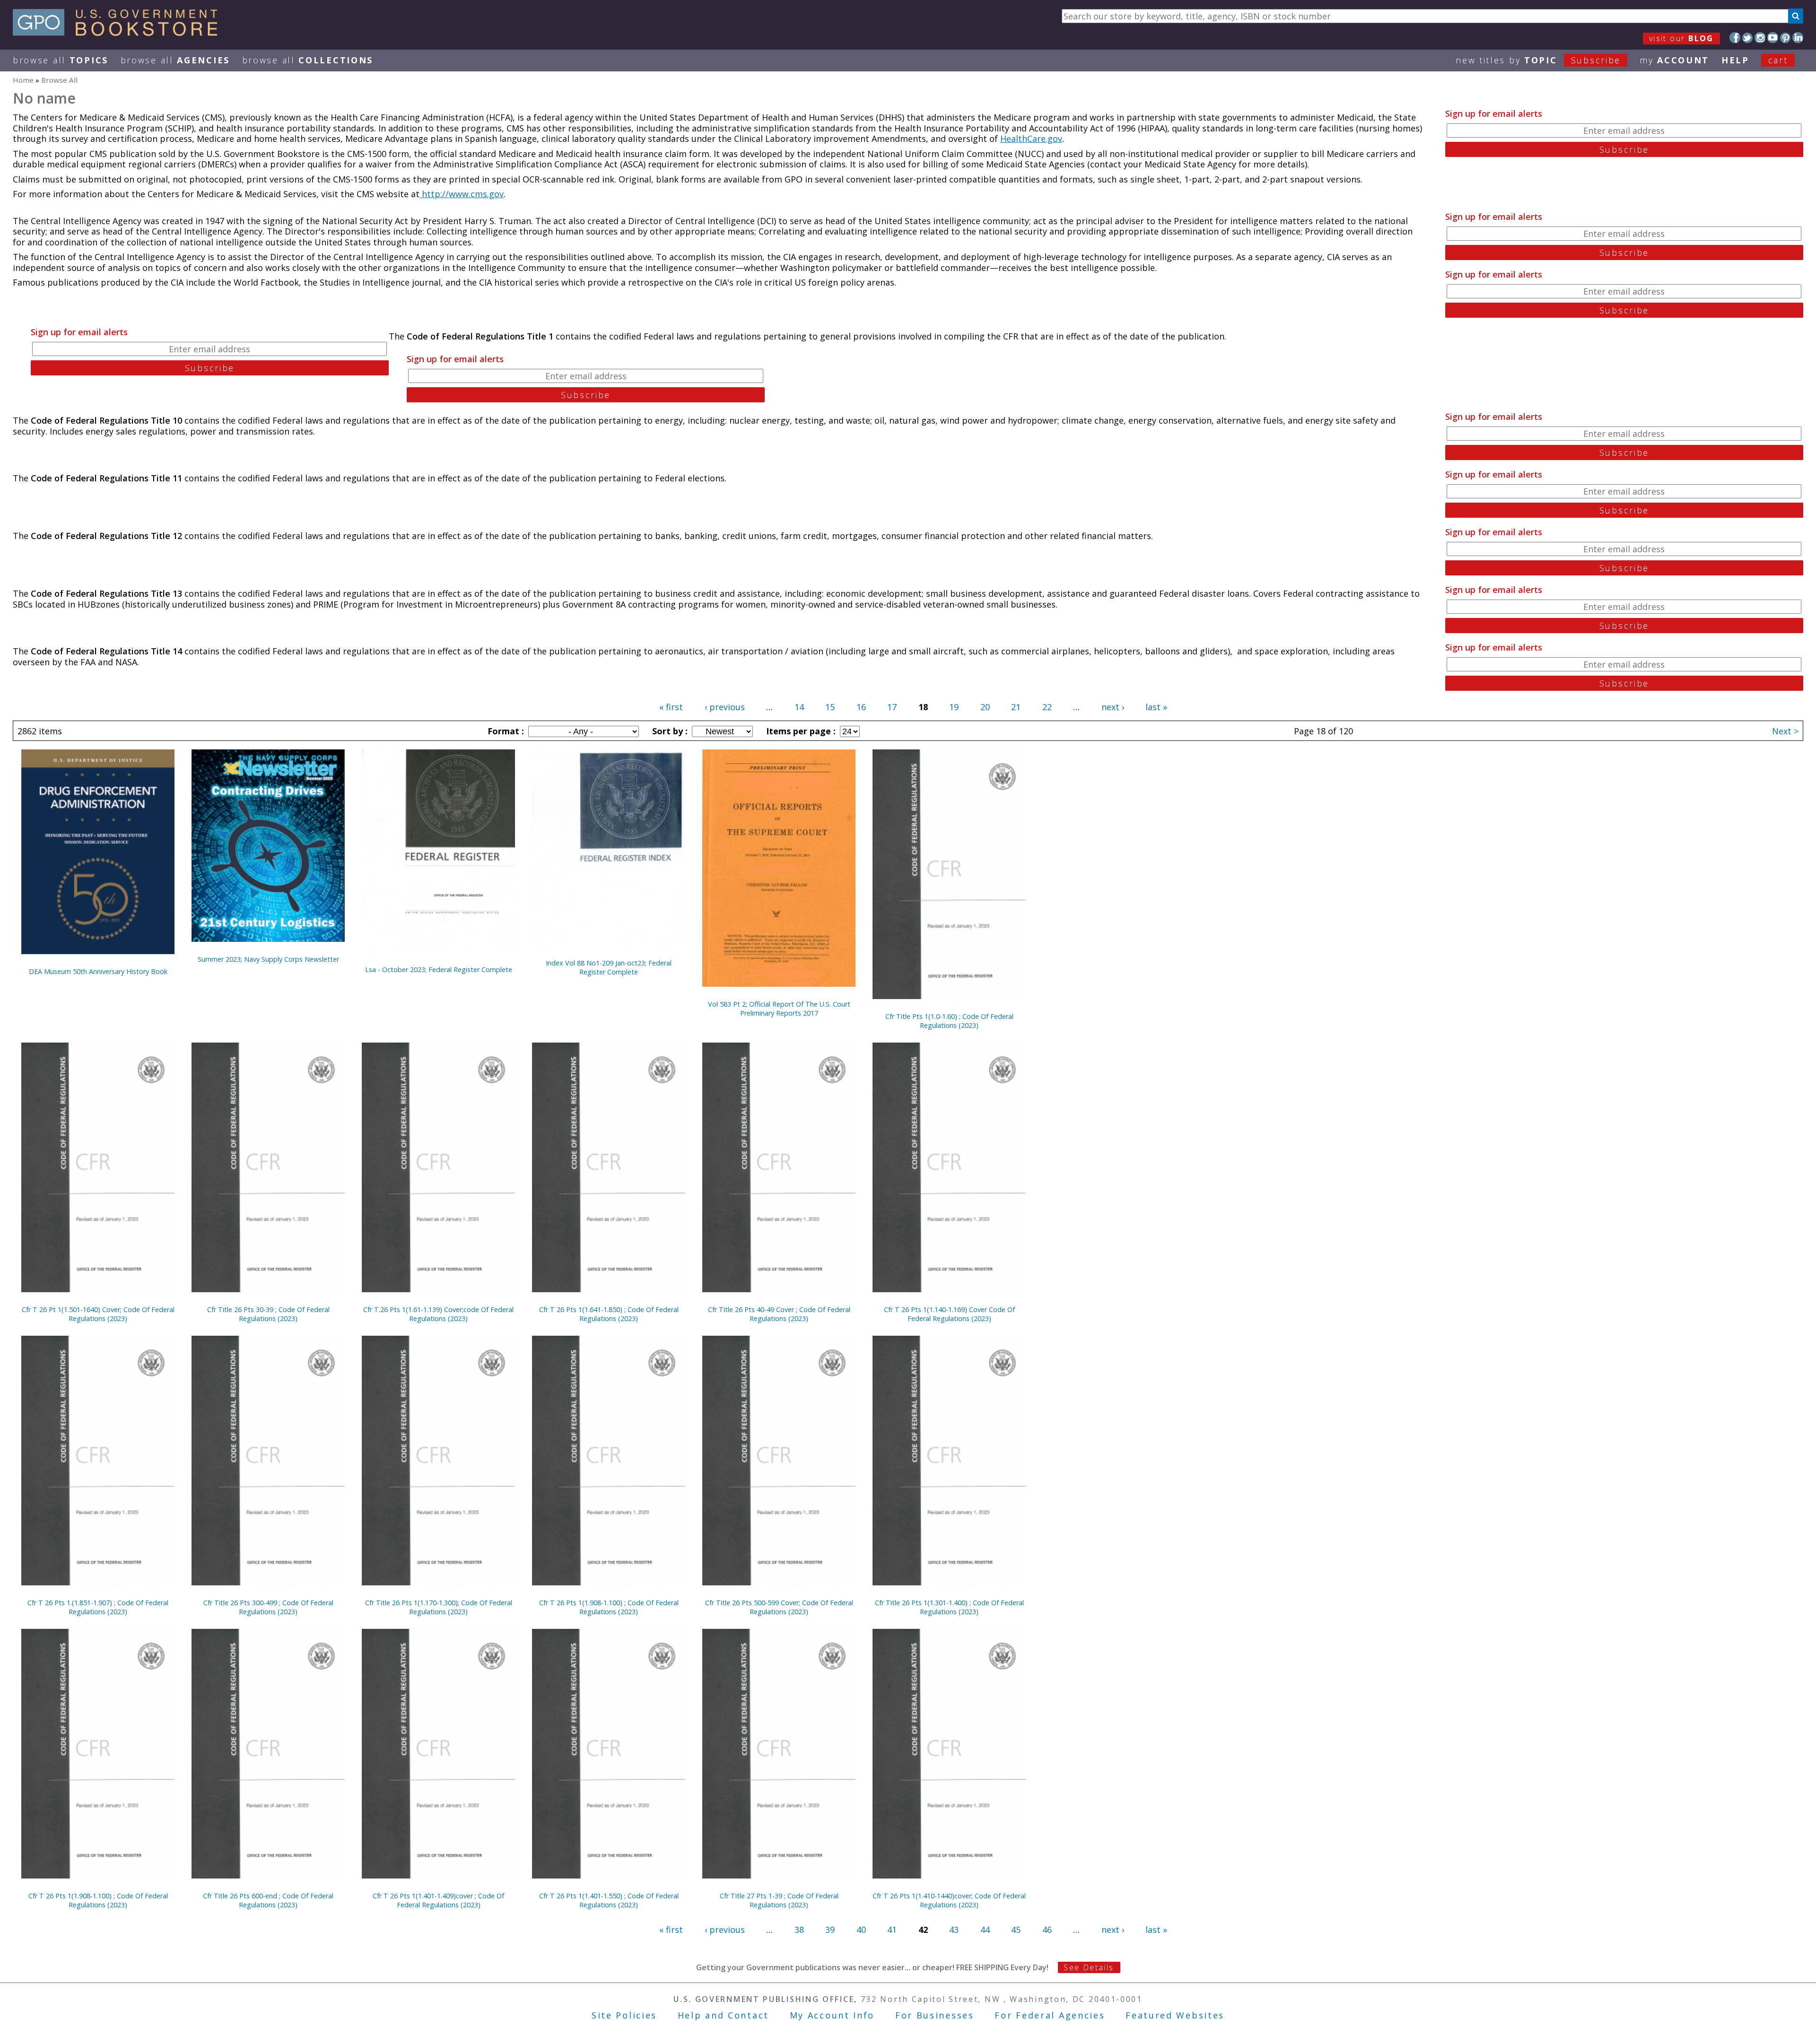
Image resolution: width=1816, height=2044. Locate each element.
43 (954, 1930)
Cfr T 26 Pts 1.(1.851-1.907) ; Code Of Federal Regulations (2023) (98, 1607)
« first (671, 707)
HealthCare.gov (1031, 139)
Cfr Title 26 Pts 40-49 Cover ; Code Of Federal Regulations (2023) (779, 1314)
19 (954, 707)
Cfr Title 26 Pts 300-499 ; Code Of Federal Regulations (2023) (268, 1607)
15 (830, 707)
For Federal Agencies (1050, 2015)
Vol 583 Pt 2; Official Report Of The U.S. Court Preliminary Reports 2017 (779, 1009)
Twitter (1748, 38)
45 (1016, 1930)
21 (1016, 707)
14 (799, 707)
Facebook (1735, 38)
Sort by (669, 731)
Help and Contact (723, 2015)
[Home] (119, 33)
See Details (1089, 1967)
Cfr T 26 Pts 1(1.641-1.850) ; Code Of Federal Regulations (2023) (609, 1314)
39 (830, 1930)
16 (861, 707)
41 (892, 1930)
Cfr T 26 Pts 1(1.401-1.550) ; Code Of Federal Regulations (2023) (609, 1900)
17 (892, 707)
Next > (1785, 731)
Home (23, 80)
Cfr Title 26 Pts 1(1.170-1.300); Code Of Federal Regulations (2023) (439, 1607)
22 (1047, 707)
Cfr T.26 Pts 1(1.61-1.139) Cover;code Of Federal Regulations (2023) (438, 1314)
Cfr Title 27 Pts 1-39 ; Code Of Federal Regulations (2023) (779, 1900)
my (1674, 60)
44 (985, 1930)
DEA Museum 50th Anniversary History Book (98, 971)
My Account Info (832, 2015)
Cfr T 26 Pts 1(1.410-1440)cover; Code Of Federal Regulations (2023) (949, 1900)
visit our (1681, 38)
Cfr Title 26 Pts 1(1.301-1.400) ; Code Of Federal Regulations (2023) (949, 1607)
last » (1156, 707)
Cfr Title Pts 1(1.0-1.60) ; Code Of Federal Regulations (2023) (949, 1021)
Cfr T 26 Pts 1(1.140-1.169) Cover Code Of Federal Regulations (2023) (949, 1314)
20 (985, 707)
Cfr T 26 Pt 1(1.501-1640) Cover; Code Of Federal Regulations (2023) (98, 1314)
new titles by (1538, 60)
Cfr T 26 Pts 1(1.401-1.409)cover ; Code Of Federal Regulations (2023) (438, 1900)
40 (861, 1930)
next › (1113, 707)
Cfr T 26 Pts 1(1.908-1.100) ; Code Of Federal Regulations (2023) (609, 1607)
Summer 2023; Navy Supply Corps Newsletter (268, 959)
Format (505, 731)
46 (1047, 1930)
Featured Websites (1175, 2015)
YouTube (1773, 38)
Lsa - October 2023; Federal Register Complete (439, 970)
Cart (1778, 60)
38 (799, 1930)
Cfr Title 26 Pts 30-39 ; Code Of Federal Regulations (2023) (268, 1314)
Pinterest (1785, 38)
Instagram (1760, 38)
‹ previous (725, 707)
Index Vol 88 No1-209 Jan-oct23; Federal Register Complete (609, 967)
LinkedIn (1798, 38)
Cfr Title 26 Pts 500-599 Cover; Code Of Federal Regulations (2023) (779, 1607)
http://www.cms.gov (462, 194)
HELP (1735, 60)
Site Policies (624, 2015)
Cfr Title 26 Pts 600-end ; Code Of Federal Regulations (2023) (268, 1900)
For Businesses (935, 2015)
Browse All (61, 60)
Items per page (800, 731)
